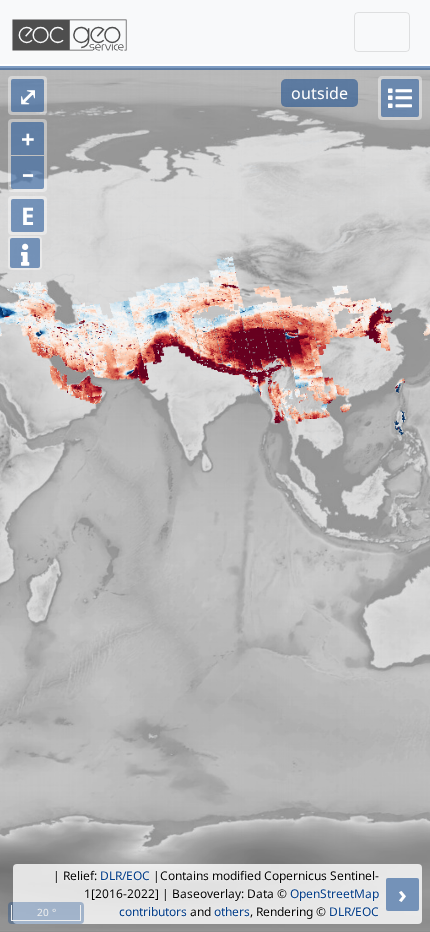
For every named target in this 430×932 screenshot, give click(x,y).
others (232, 911)
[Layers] (400, 98)
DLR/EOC (125, 875)
